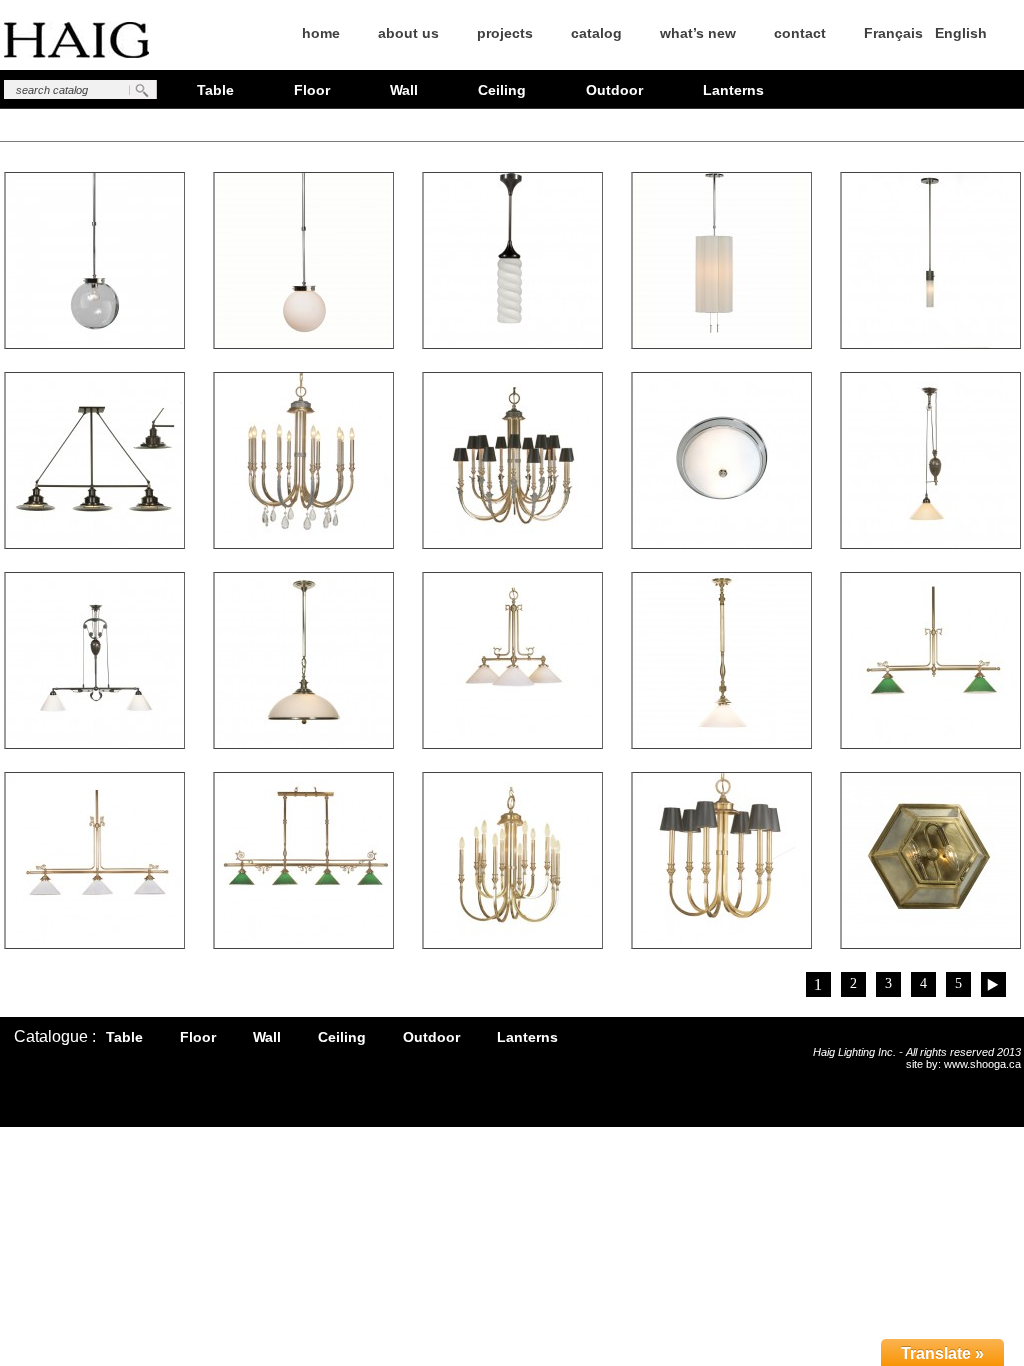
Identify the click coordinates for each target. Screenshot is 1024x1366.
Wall (404, 90)
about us (408, 33)
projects (505, 33)
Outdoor (614, 90)
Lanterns (733, 90)
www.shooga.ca (982, 1064)
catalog (596, 33)
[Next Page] (993, 984)
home (321, 33)
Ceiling (502, 90)
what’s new (698, 33)
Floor (312, 90)
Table (215, 90)
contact (800, 33)
